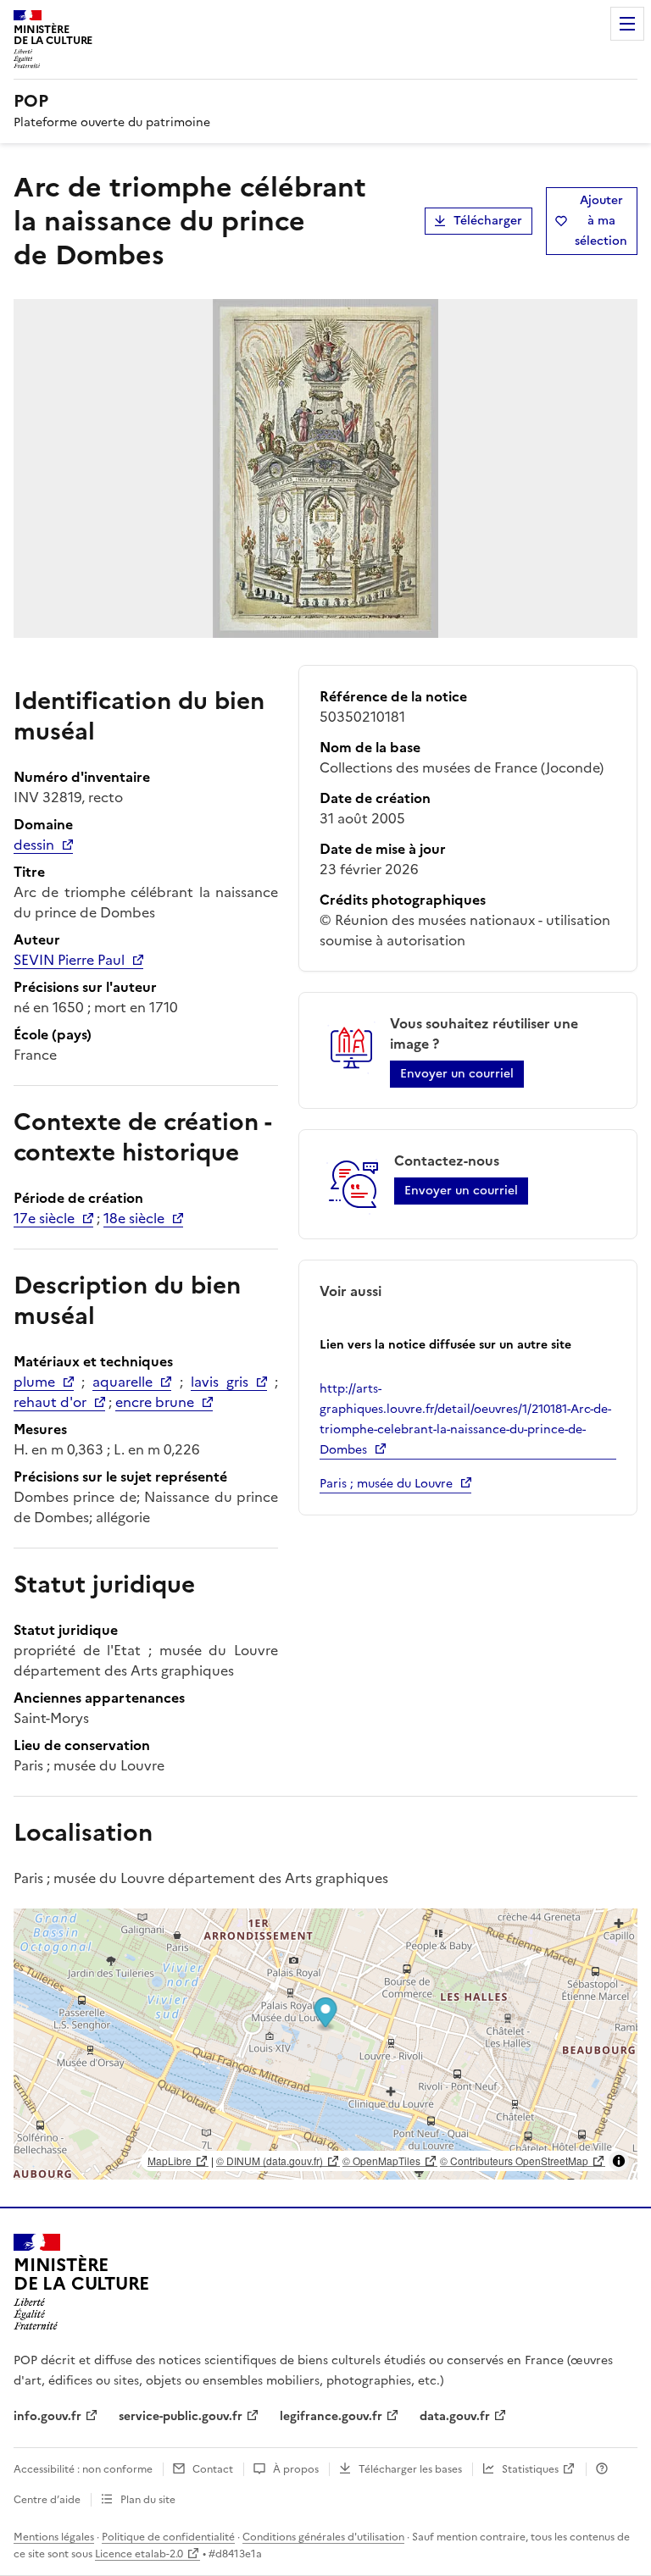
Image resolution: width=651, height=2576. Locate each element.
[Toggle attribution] (619, 2161)
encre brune (155, 1402)
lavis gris (220, 1382)
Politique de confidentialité (168, 2537)
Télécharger (488, 221)
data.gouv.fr (455, 2416)
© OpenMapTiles (381, 2161)
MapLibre (170, 2161)
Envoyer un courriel (457, 1074)
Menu (627, 24)
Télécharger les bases (410, 2469)
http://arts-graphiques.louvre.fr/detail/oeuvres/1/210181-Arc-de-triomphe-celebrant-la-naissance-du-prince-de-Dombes (465, 1419)
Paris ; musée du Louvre (386, 1484)
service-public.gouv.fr (181, 2416)
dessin (34, 845)
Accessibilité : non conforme (83, 2469)
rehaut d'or (50, 1402)
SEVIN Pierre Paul (69, 960)
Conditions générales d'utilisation (323, 2537)
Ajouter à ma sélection (601, 221)
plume (34, 1382)
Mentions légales (54, 2537)
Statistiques (530, 2469)
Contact (213, 2469)
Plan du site (148, 2500)
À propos (296, 2469)
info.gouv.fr (47, 2416)
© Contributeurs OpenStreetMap (514, 2161)
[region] (325, 2044)
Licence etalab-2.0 (139, 2554)
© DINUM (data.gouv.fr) (270, 2161)
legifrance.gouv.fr (331, 2416)
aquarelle (122, 1382)
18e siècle (134, 1218)
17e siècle (44, 1218)
